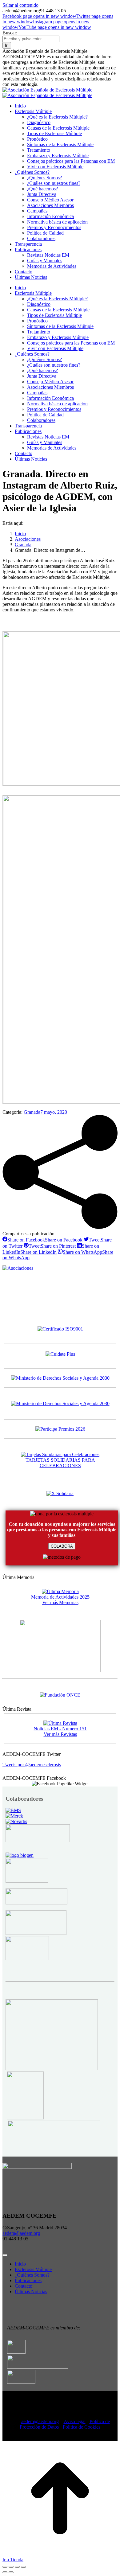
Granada (32, 1112)
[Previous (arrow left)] (5, 2572)
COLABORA (62, 1546)
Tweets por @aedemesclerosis (32, 1765)
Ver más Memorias (60, 1602)
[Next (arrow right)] (11, 2572)
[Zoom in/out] (23, 2567)
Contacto (24, 2286)
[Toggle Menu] (5, 2255)
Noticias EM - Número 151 (60, 1729)
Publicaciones (28, 2280)
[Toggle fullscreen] (17, 2567)
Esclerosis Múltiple (33, 2269)
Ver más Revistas (60, 1734)
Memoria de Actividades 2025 (60, 1597)
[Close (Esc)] (5, 2567)
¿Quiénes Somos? (32, 2275)
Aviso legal (75, 2421)
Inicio (20, 2264)
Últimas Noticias (31, 2292)
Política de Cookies (82, 2427)
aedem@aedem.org (21, 2233)
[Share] (11, 2567)
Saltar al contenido (20, 5)
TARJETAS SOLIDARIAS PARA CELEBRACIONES (60, 1463)
